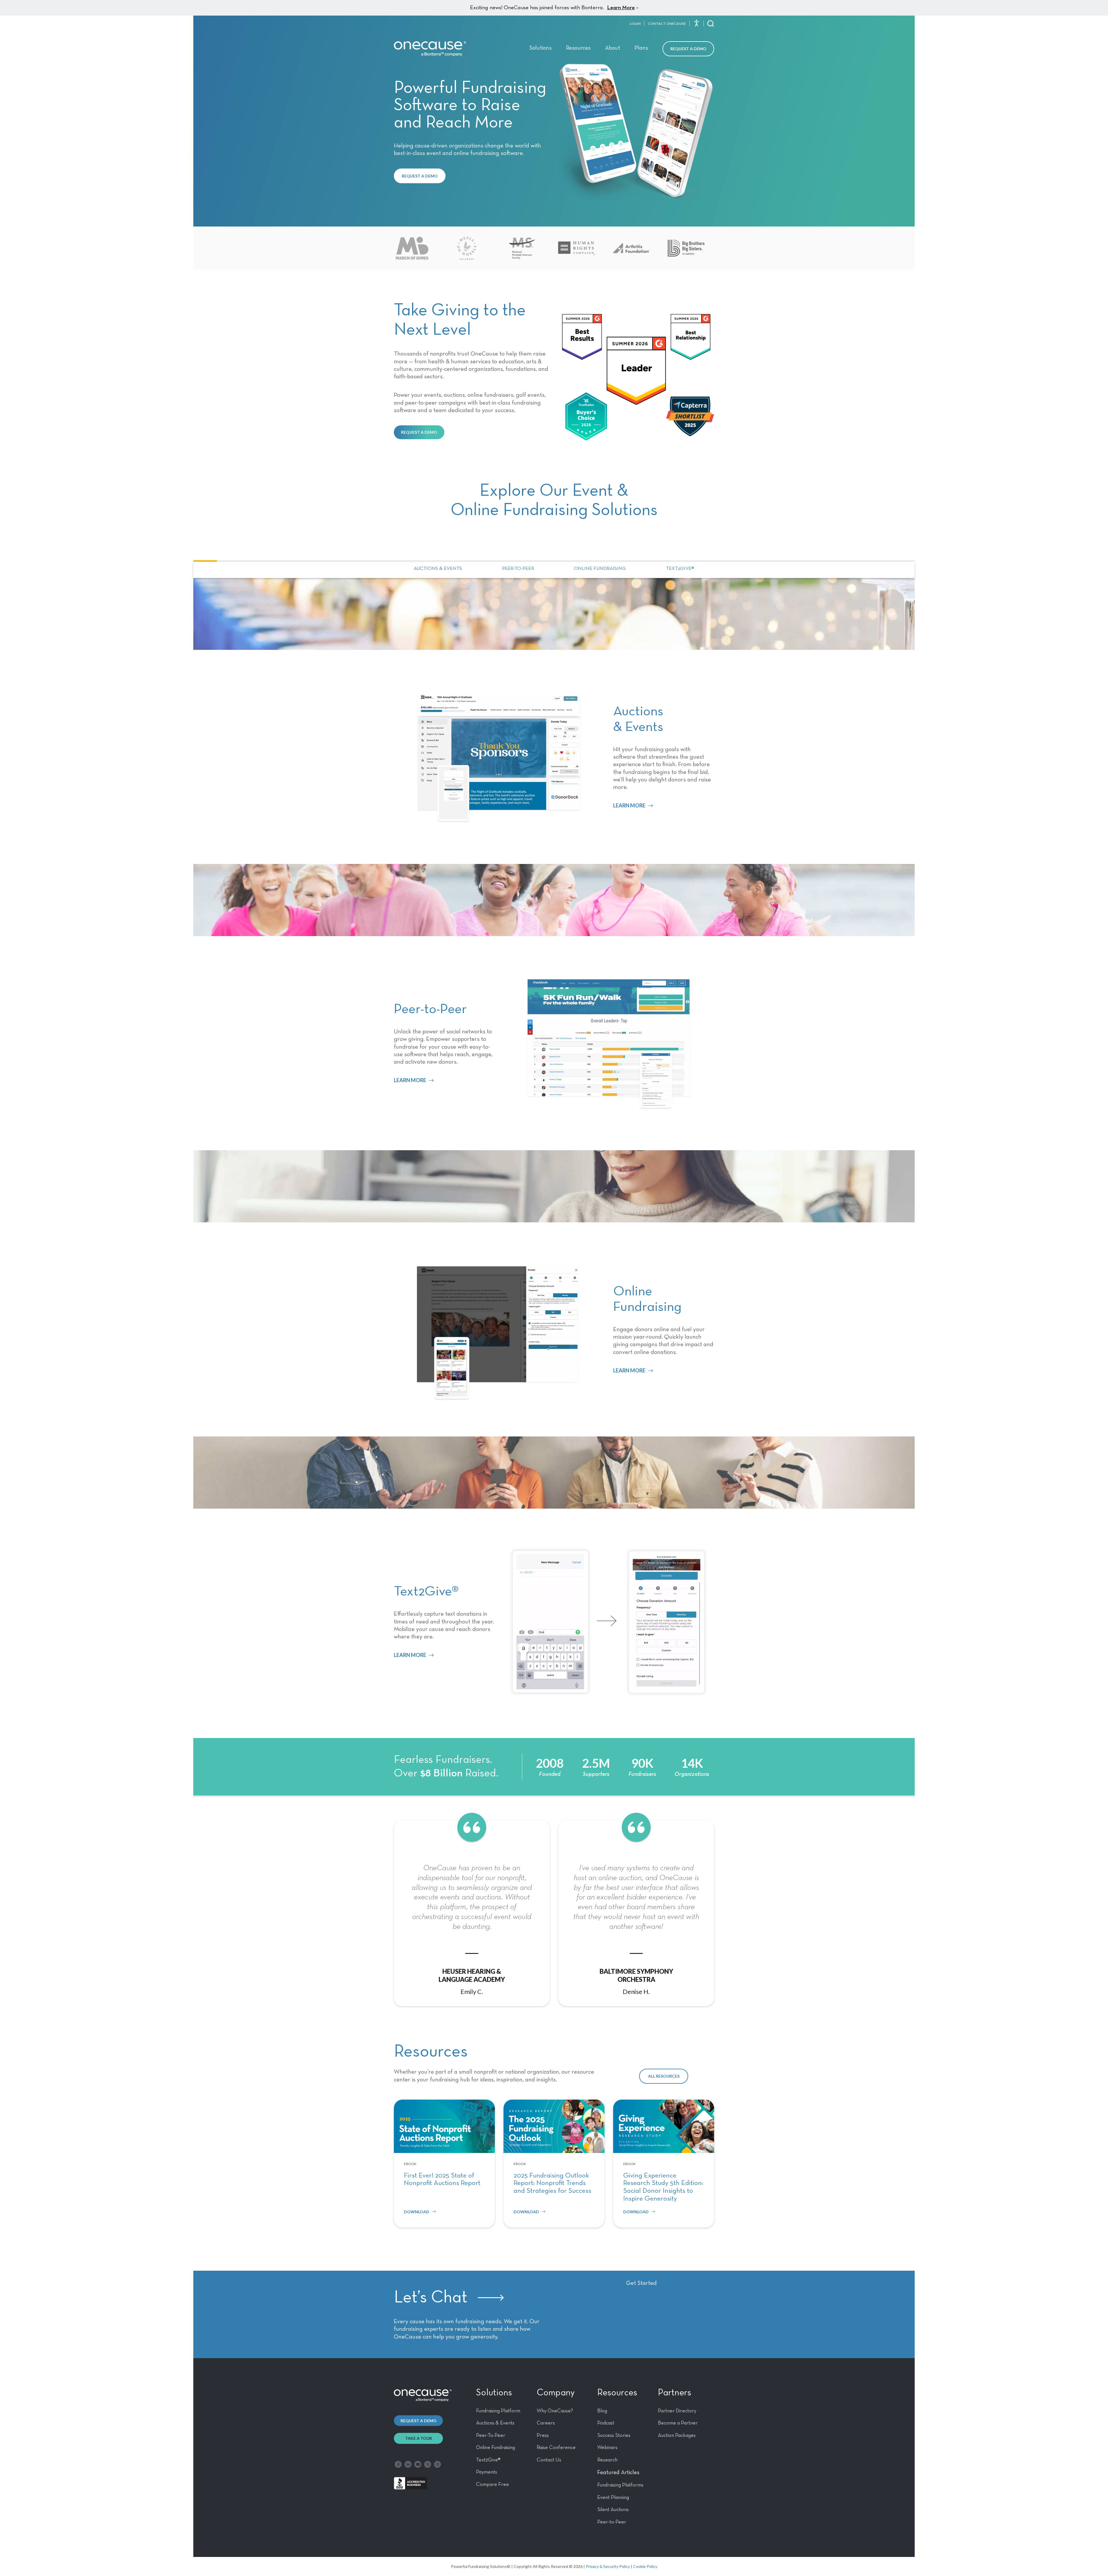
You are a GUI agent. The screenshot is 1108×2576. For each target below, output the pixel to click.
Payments (487, 2472)
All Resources (664, 2076)
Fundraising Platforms (620, 2485)
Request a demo (419, 2421)
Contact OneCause (667, 24)
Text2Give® (680, 569)
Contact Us (549, 2460)
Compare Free (493, 2485)
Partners (674, 2393)
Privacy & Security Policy (608, 2566)
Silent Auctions (613, 2510)
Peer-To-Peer (491, 2435)
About (613, 48)
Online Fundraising (600, 569)
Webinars (607, 2448)
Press (543, 2435)
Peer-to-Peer (518, 569)
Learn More (621, 8)
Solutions (540, 48)
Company (556, 2393)
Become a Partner (678, 2423)
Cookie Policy (645, 2566)
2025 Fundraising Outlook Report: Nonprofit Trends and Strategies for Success (552, 2183)
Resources (578, 48)
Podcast (606, 2423)
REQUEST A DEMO (420, 176)
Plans (641, 48)
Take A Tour (419, 2438)
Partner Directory (677, 2411)
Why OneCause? (555, 2411)
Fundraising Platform (498, 2411)
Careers (546, 2423)
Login (635, 24)
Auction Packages (677, 2435)
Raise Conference (556, 2448)
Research (607, 2460)
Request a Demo (688, 49)
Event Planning (613, 2498)
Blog (602, 2411)
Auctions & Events (438, 569)
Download (417, 2212)
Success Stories (614, 2435)
